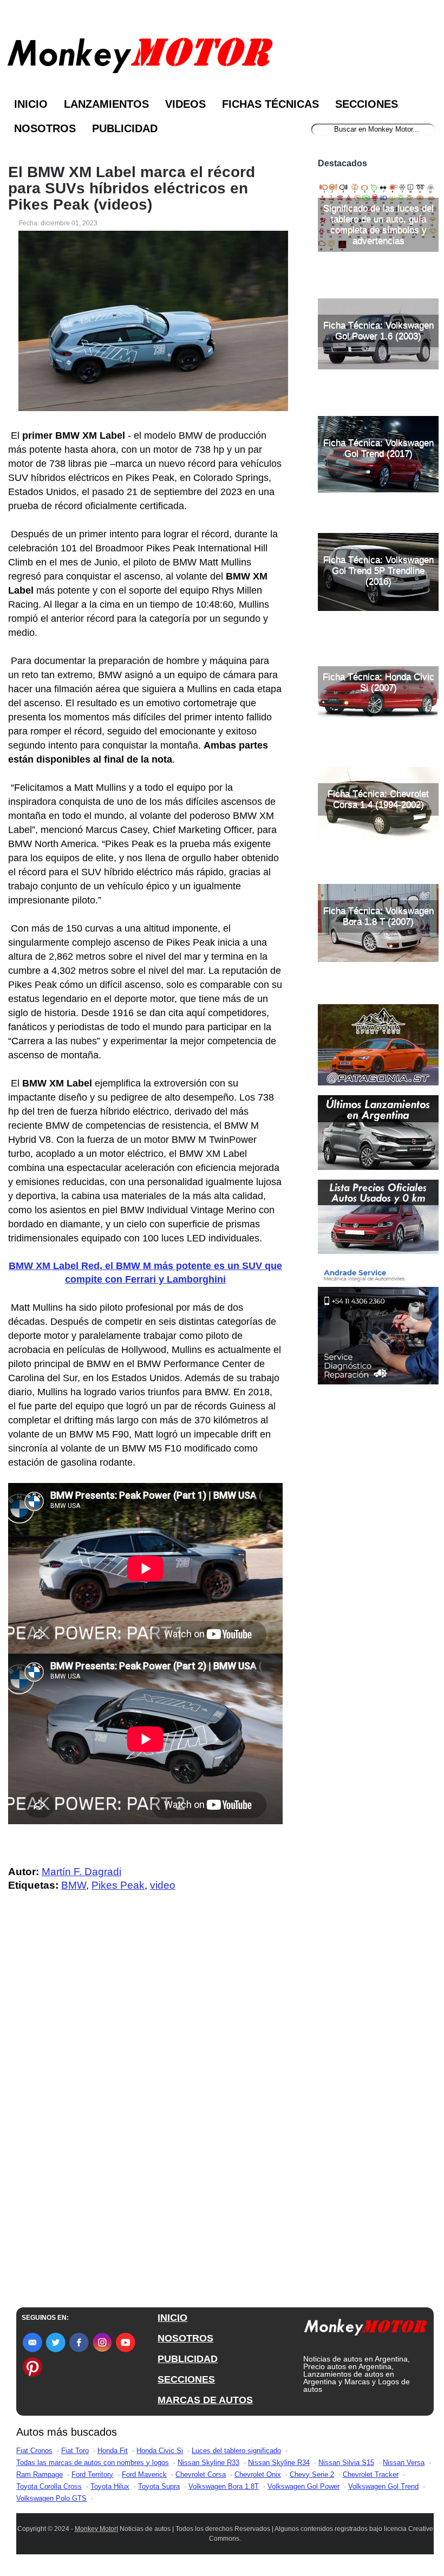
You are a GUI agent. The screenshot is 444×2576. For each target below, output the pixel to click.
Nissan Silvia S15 (346, 2463)
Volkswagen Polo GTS (51, 2498)
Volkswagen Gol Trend (383, 2486)
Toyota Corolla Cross (49, 2486)
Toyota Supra (159, 2486)
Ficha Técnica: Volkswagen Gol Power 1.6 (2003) (378, 331)
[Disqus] (148, 2118)
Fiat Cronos (34, 2451)
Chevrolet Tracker (371, 2474)
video (163, 1885)
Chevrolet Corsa (201, 2474)
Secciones (367, 104)
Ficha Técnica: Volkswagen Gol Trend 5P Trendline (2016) (378, 571)
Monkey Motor (96, 2529)
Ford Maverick (144, 2474)
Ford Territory (92, 2474)
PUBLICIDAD (188, 2359)
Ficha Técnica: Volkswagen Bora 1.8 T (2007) (378, 916)
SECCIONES (186, 2379)
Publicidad (125, 128)
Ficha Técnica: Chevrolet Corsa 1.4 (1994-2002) (378, 799)
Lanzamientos (106, 104)
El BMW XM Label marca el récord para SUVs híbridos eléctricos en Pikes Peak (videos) (132, 188)
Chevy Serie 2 (312, 2474)
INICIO (172, 2318)
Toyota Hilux (110, 2486)
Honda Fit (113, 2451)
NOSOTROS (185, 2338)
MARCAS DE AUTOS (205, 2400)
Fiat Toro (75, 2451)
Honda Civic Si (160, 2451)
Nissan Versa (404, 2463)
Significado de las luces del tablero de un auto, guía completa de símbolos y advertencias (378, 225)
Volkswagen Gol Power (303, 2486)
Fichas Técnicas (270, 104)
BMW (74, 1885)
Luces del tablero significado (236, 2451)
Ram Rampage (40, 2474)
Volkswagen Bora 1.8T (224, 2486)
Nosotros (45, 128)
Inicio (31, 104)
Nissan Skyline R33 (208, 2463)
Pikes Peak (118, 1885)
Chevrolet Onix (258, 2474)
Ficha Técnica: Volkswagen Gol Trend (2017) (378, 448)
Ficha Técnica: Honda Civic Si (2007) (378, 682)
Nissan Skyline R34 (279, 2463)
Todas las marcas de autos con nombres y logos (93, 2463)
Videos (185, 104)
